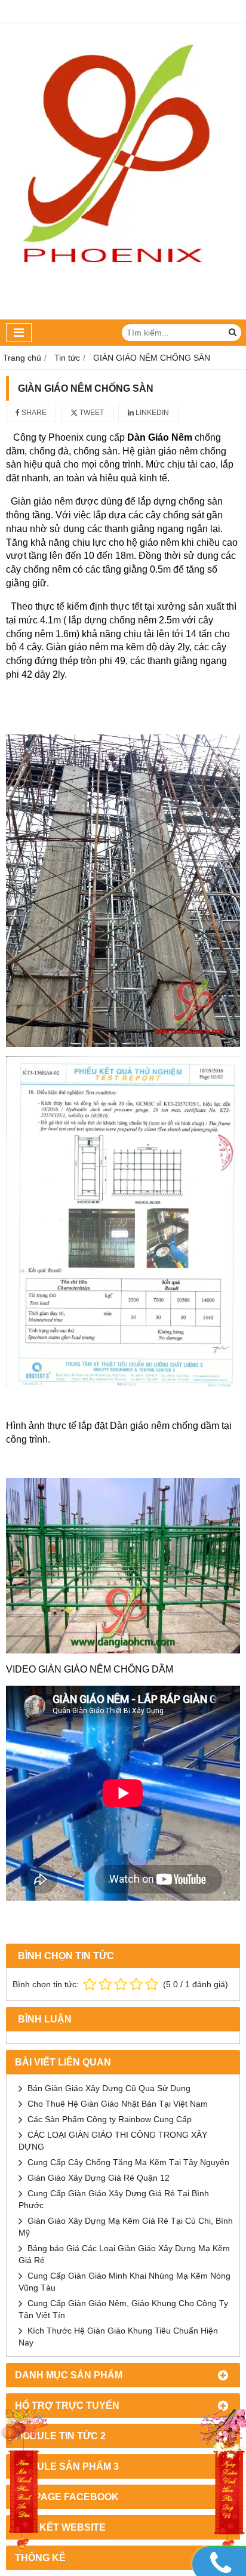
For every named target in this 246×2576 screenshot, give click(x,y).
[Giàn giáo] (24, 2482)
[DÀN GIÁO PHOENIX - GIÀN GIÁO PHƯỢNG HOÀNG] (123, 316)
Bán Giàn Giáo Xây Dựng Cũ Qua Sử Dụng (109, 2088)
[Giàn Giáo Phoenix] (222, 2482)
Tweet (91, 413)
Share (33, 413)
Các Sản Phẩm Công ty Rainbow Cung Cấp (110, 2119)
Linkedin (151, 413)
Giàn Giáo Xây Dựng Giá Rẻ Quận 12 (99, 2178)
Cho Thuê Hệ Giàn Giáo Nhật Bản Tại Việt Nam (118, 2104)
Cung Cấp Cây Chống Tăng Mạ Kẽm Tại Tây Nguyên (128, 2162)
